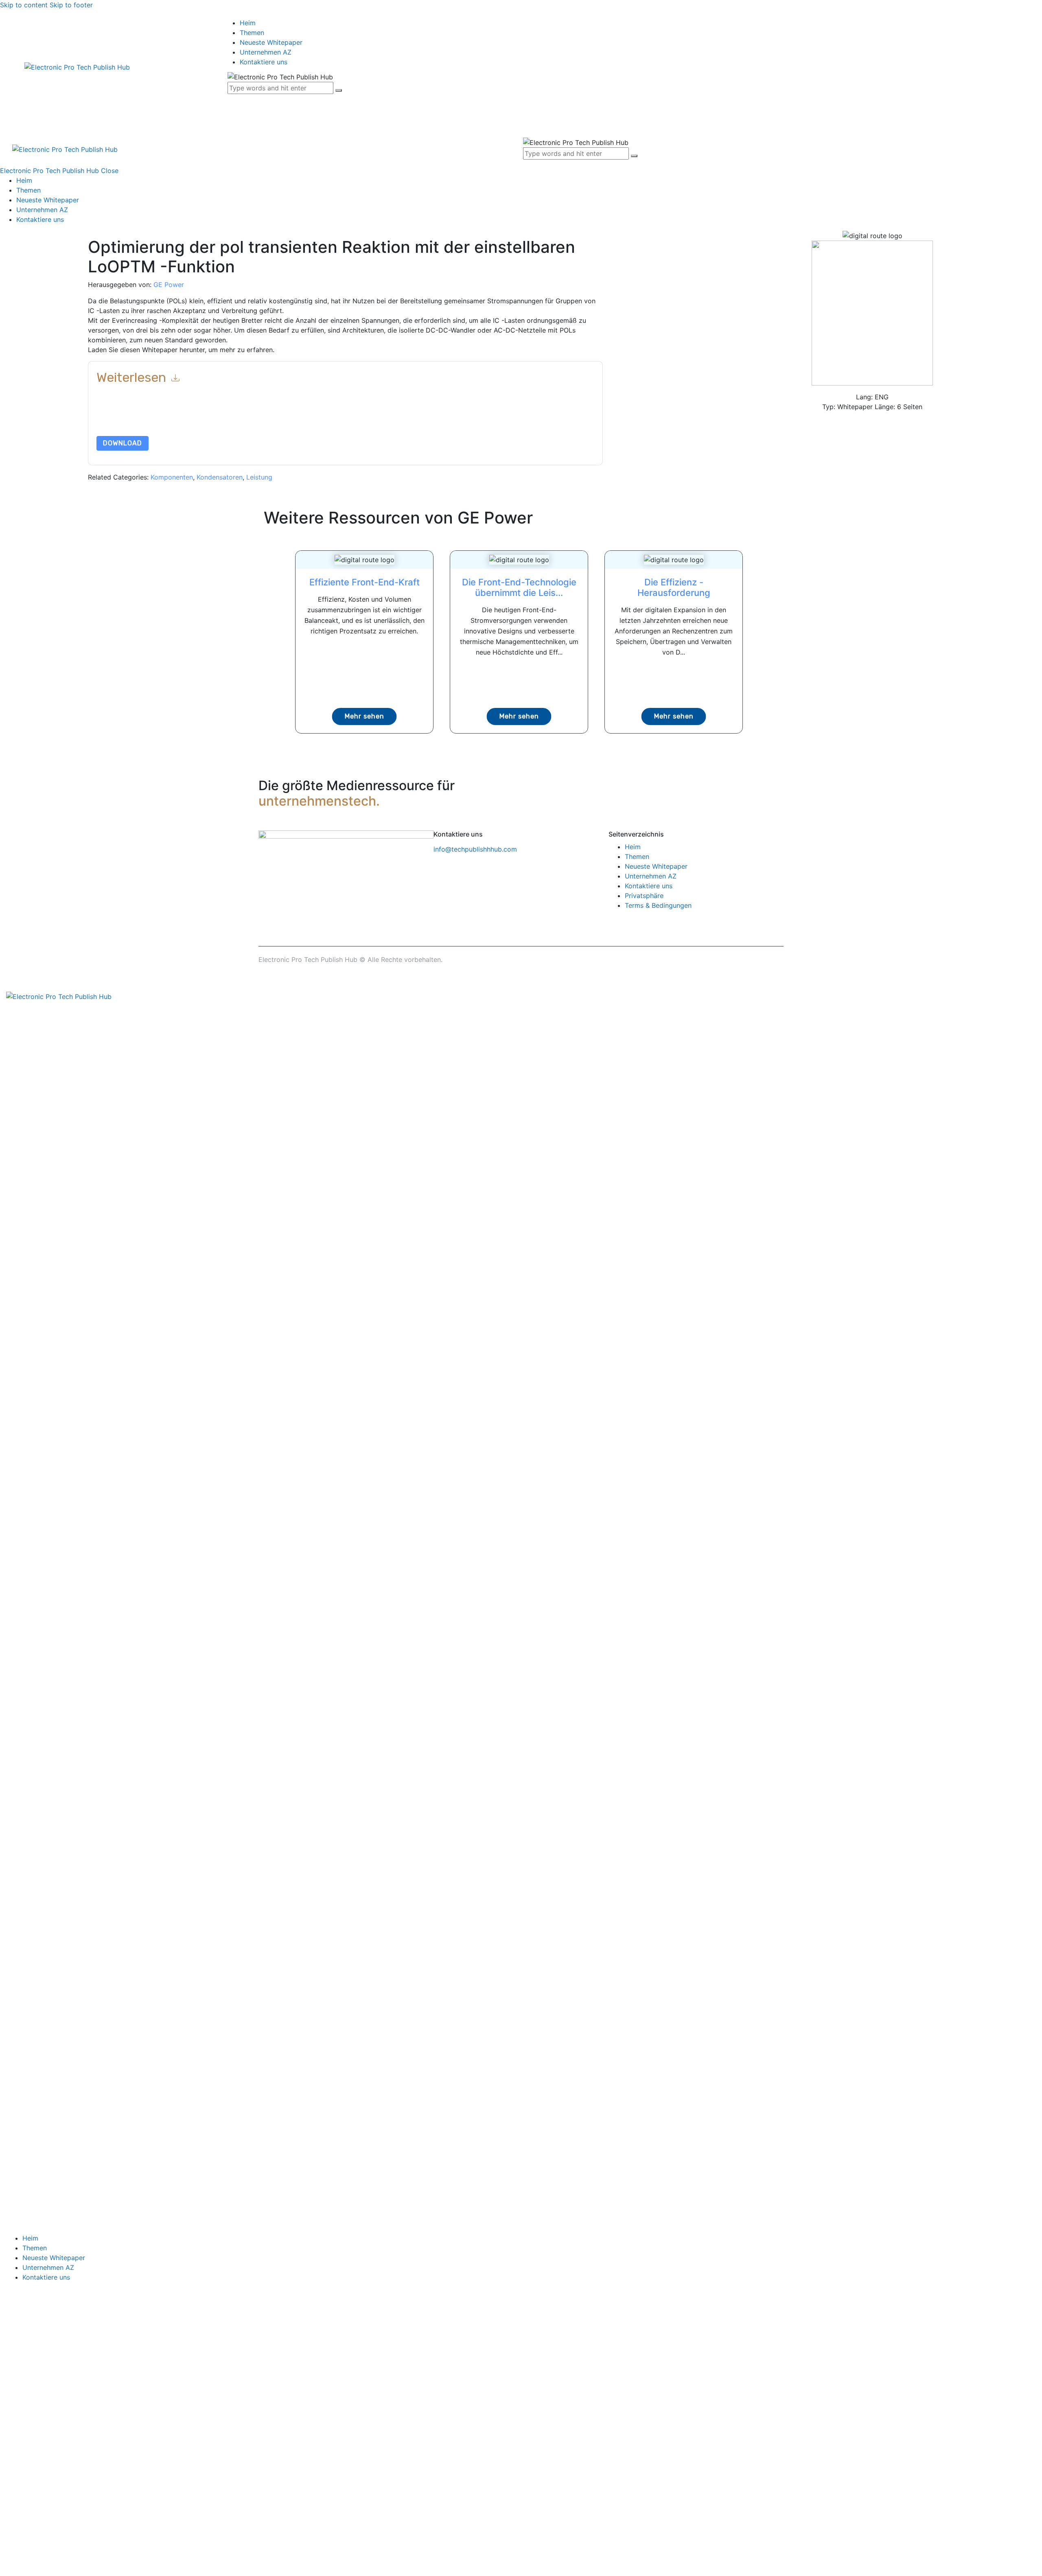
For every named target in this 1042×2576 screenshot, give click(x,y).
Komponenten (172, 477)
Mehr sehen (364, 716)
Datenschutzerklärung (457, 417)
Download (123, 443)
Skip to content (24, 5)
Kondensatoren (220, 477)
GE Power (169, 285)
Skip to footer (71, 5)
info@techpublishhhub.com (475, 849)
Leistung (259, 477)
